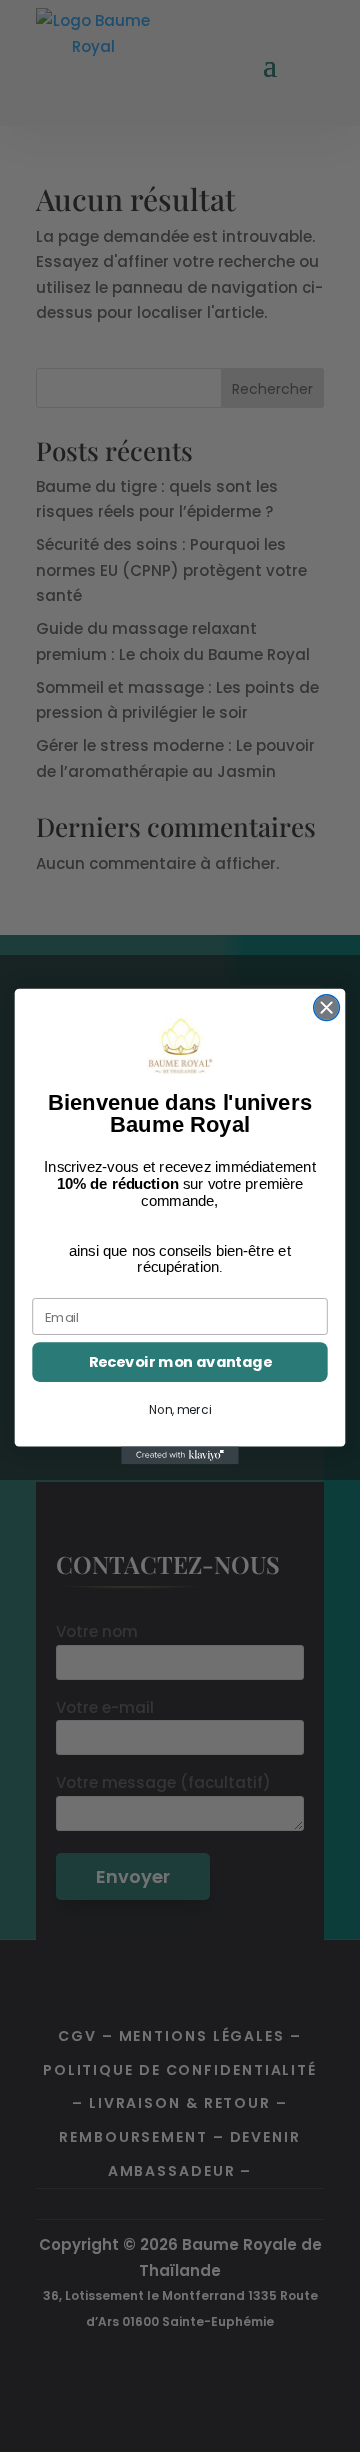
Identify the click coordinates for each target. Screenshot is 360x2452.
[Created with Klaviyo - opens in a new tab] (180, 1455)
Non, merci (180, 1409)
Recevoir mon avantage (180, 1361)
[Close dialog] (327, 1007)
